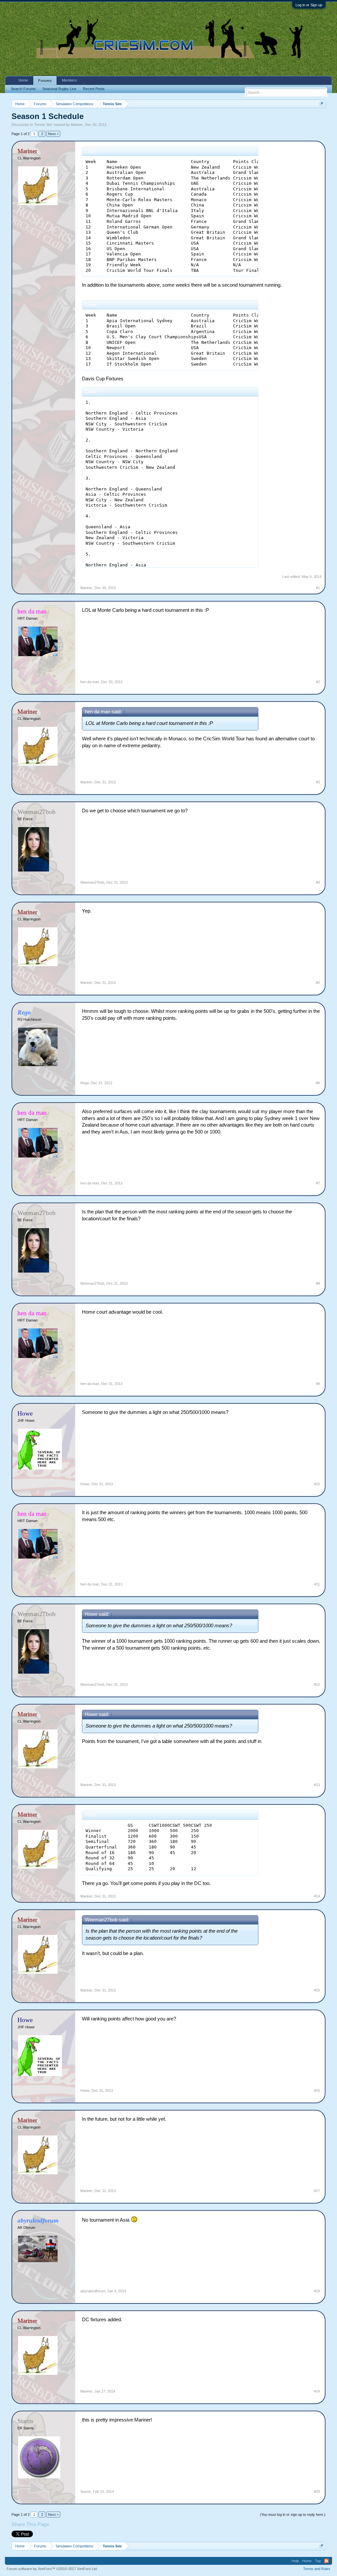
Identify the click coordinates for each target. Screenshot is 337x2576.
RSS (326, 2561)
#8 (318, 1283)
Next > (53, 134)
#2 (318, 682)
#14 (317, 1896)
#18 (317, 2291)
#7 (318, 1183)
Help (295, 2561)
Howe (85, 1484)
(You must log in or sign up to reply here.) (293, 2515)
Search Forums (23, 89)
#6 (318, 1083)
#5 (318, 983)
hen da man (90, 682)
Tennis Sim (43, 125)
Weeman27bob (92, 882)
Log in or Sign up (309, 5)
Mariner (77, 125)
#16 (317, 2090)
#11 (317, 1584)
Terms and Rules (317, 2569)
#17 (317, 2191)
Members (69, 80)
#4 (318, 882)
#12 (317, 1684)
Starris (86, 2492)
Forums (45, 81)
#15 (317, 1990)
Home (23, 80)
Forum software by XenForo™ (52, 2569)
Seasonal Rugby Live (59, 89)
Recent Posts (94, 89)
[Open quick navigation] (321, 104)
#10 (317, 1484)
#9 (318, 1384)
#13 (317, 1785)
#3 (318, 782)
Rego (85, 1083)
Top (318, 2561)
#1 (318, 588)
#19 (317, 2391)
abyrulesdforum (93, 2291)
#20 (317, 2492)
